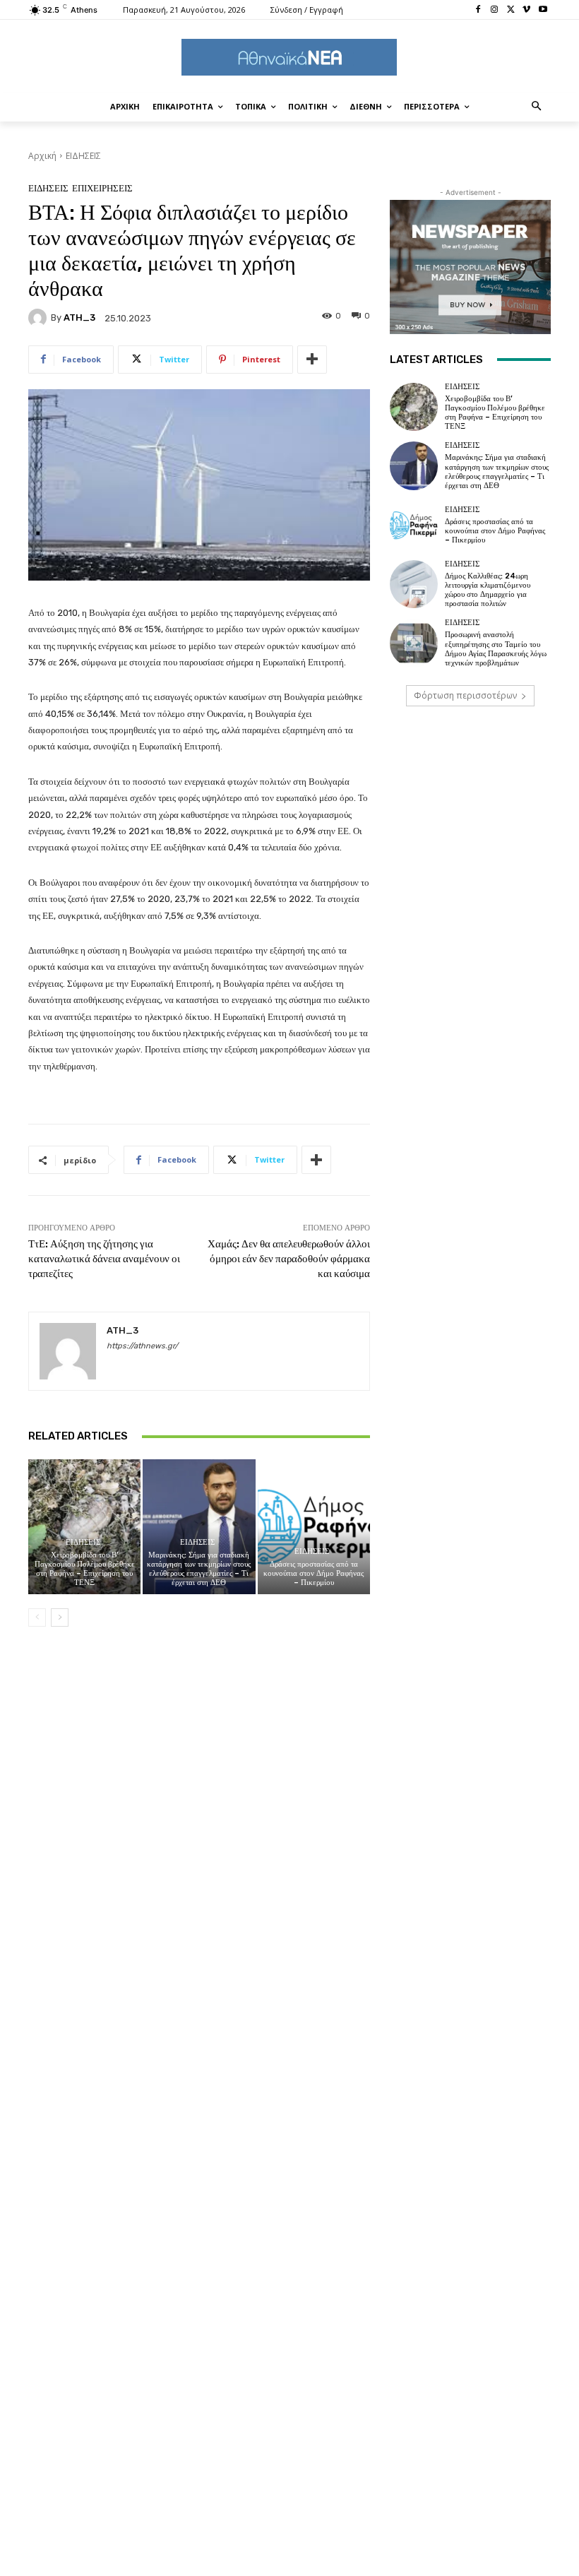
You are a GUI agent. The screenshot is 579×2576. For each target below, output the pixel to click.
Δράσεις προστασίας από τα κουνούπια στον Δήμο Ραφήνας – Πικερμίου (314, 1573)
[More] (312, 360)
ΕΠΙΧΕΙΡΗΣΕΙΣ (102, 188)
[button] (537, 107)
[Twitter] (511, 10)
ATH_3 (79, 317)
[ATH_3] (40, 318)
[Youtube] (543, 10)
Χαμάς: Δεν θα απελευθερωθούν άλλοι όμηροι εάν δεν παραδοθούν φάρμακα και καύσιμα (289, 1259)
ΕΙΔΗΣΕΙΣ (83, 156)
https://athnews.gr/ (142, 1346)
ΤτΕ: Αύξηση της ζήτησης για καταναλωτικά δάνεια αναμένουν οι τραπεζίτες (104, 1259)
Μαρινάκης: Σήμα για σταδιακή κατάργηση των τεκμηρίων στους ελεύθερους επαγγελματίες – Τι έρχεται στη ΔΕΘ (199, 1569)
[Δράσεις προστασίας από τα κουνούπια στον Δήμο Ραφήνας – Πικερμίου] (314, 1527)
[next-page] (60, 1618)
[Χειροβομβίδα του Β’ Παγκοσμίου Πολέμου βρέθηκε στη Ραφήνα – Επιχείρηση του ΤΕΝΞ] (84, 1527)
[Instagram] (495, 10)
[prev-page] (37, 1618)
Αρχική (42, 156)
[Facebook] (478, 10)
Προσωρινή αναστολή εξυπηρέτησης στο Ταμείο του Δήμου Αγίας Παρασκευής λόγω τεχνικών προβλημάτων (496, 649)
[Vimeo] (526, 10)
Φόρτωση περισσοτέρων (465, 695)
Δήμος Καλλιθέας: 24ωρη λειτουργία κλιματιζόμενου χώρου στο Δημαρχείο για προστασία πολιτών (488, 590)
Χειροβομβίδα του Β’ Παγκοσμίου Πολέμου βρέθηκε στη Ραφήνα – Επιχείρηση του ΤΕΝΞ (85, 1569)
